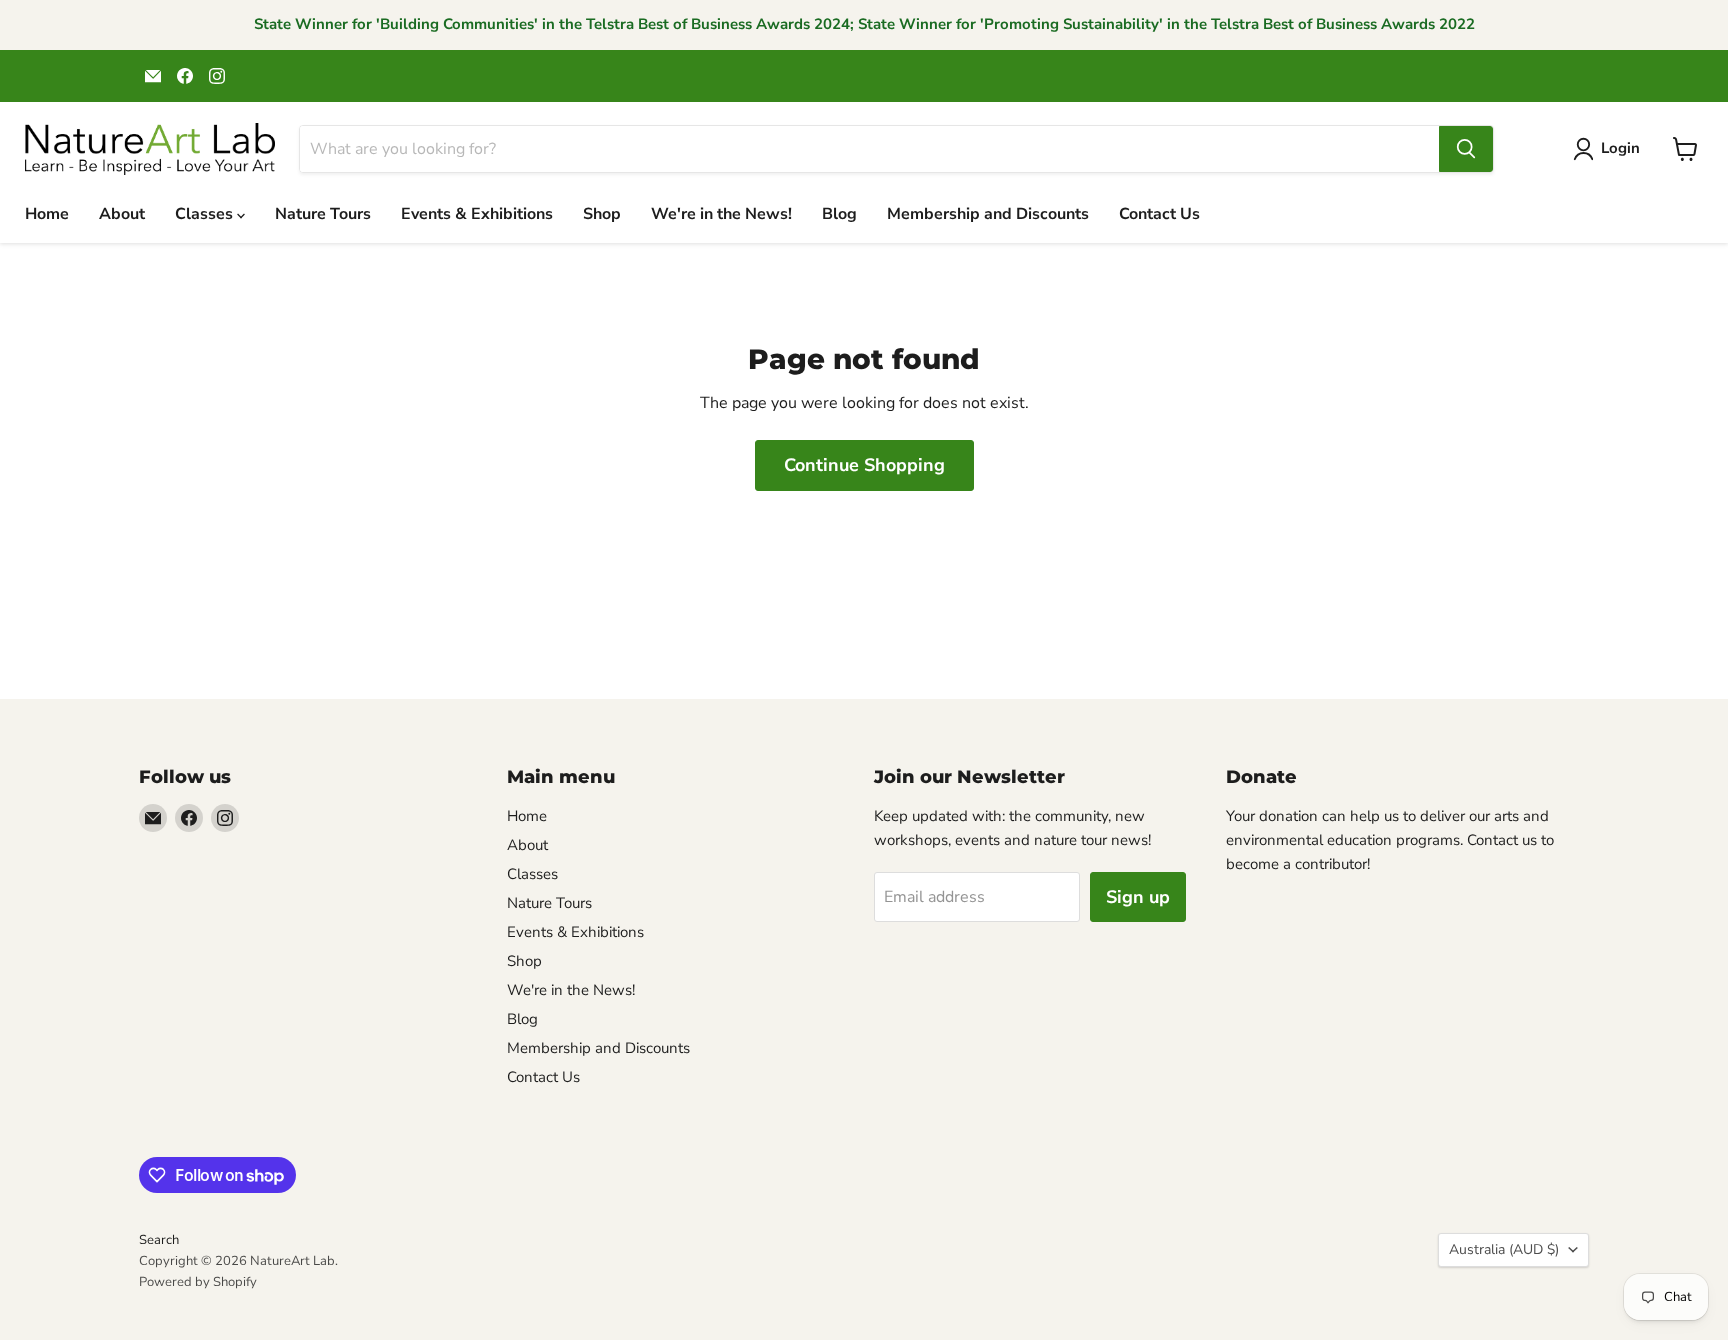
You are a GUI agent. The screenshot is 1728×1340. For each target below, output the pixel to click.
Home (47, 214)
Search (159, 1240)
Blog (839, 214)
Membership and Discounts (988, 214)
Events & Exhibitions (477, 214)
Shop (602, 214)
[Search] (1466, 149)
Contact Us (1159, 214)
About (122, 214)
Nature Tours (323, 214)
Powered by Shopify (198, 1282)
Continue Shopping (864, 465)
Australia (1504, 1249)
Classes (206, 214)
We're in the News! (721, 214)
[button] (1610, 149)
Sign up (1138, 897)
